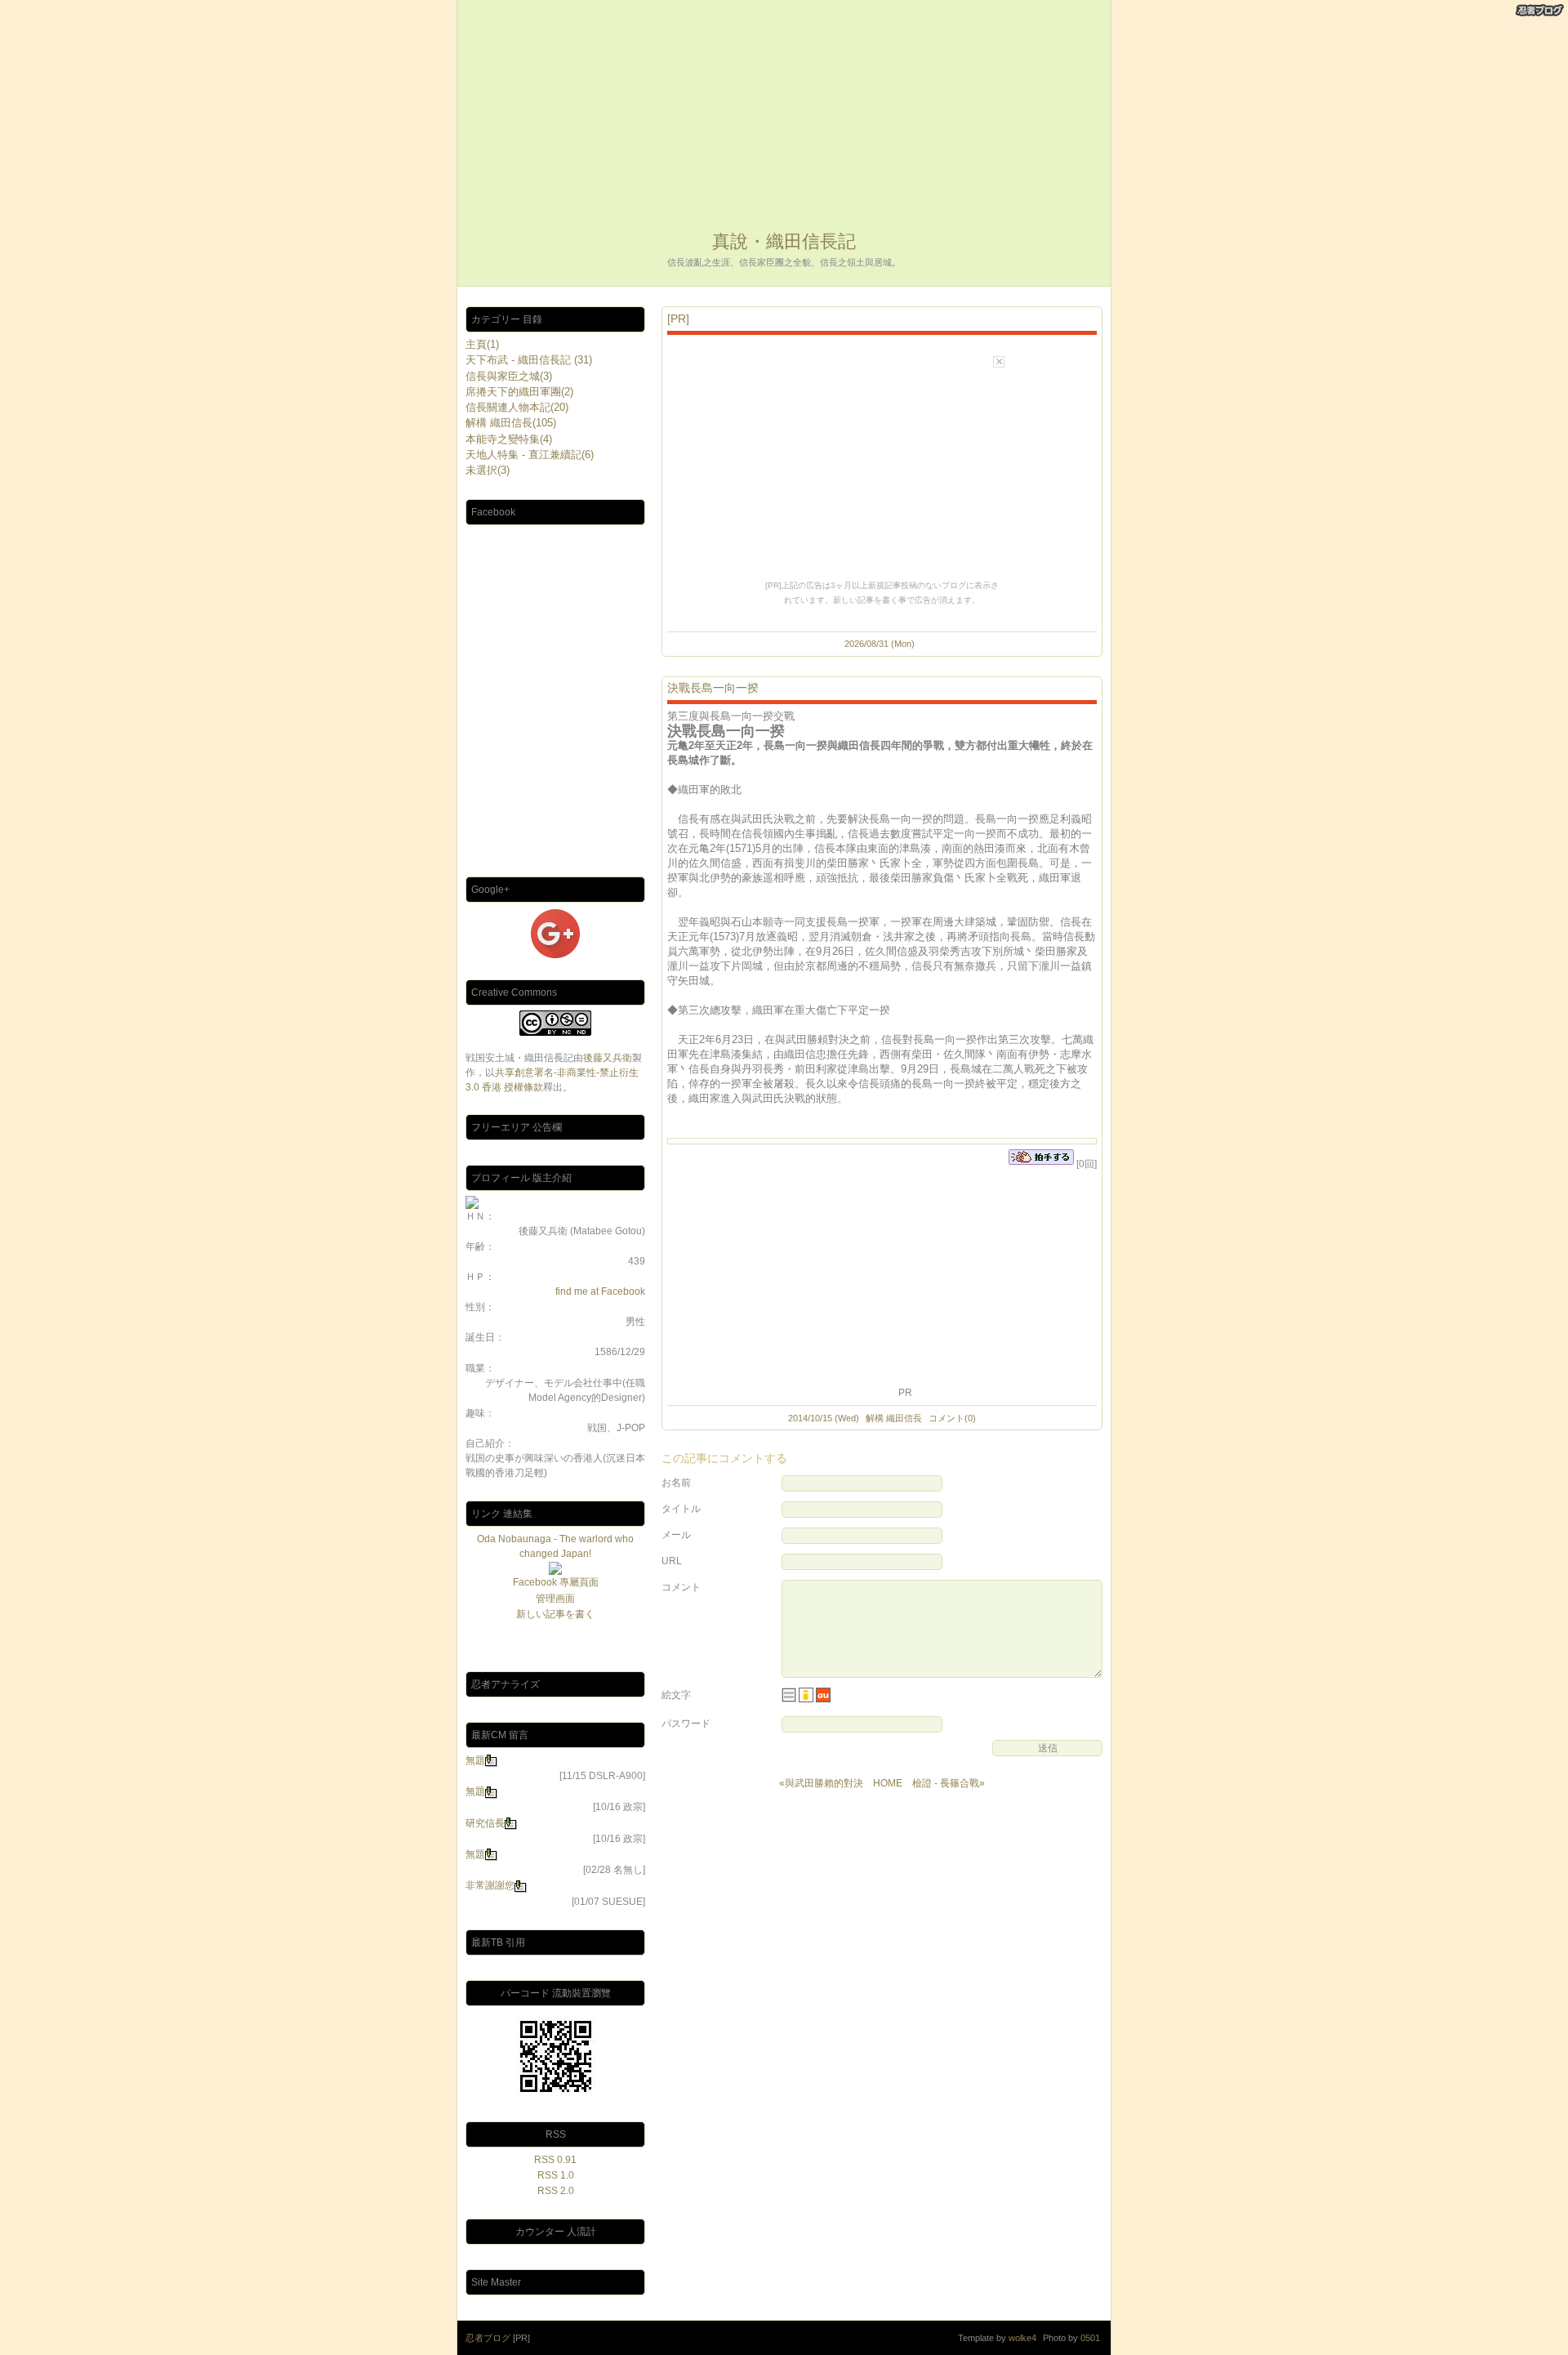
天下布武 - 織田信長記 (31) (529, 360)
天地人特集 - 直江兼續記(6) (530, 455)
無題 (475, 1760)
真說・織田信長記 (784, 241)
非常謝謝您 (490, 1885)
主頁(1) (482, 344)
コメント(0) (952, 1418)
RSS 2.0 (556, 2191)
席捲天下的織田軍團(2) (519, 392)
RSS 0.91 (555, 2160)
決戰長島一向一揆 (713, 688)
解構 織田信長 (894, 1418)
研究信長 (485, 1823)
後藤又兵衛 (608, 1058)
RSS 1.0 (556, 2175)
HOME (888, 1783)
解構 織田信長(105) (511, 423)
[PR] (678, 319)
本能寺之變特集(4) (509, 439)
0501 (1090, 2338)
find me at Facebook (600, 1291)
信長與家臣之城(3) (509, 376)
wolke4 (1022, 2338)
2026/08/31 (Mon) (880, 644)
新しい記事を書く (555, 1614)
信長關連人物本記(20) (517, 407)
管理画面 (555, 1599)
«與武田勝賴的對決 (821, 1783)
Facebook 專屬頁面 (556, 1582)
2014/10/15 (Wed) (824, 1418)
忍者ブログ (488, 2338)
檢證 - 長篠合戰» (949, 1783)
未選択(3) (488, 470)
